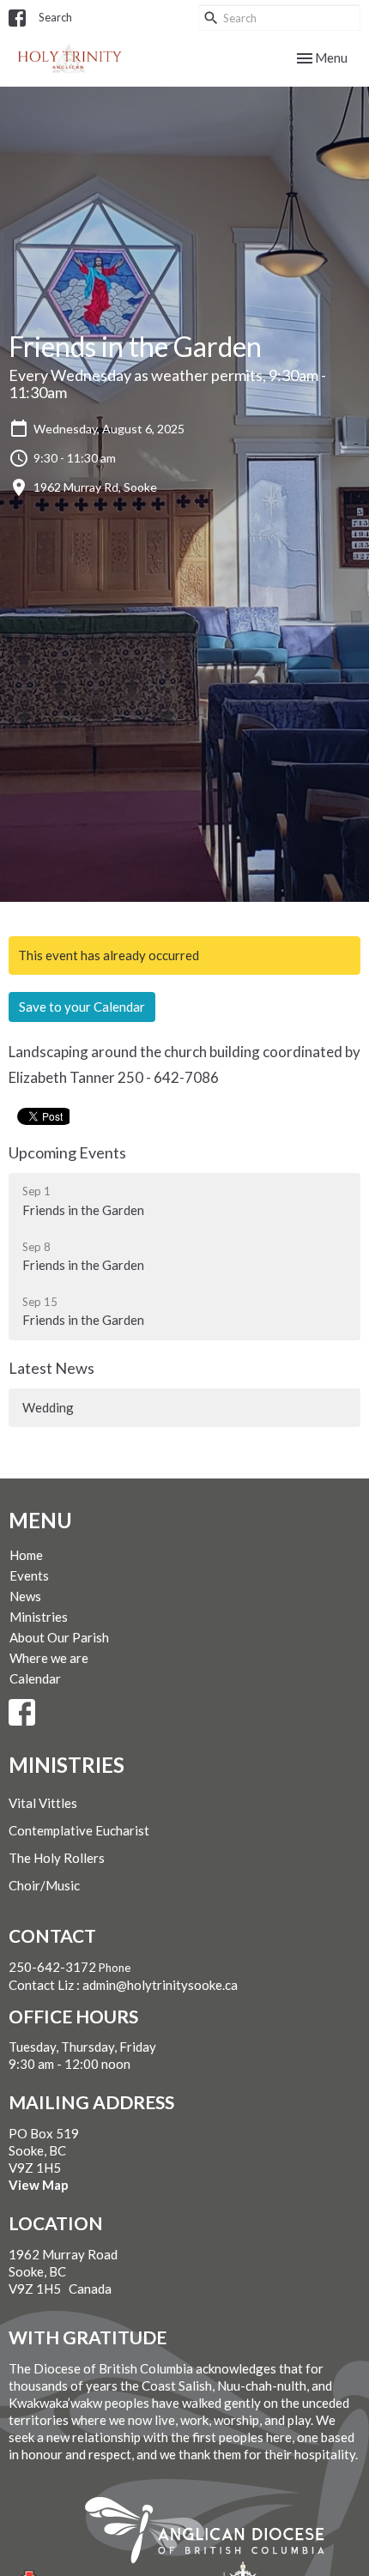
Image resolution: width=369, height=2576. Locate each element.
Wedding (48, 1407)
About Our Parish (59, 1637)
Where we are (49, 1658)
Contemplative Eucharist (79, 1830)
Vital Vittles (43, 1803)
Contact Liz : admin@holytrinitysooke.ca (123, 1985)
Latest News (51, 1368)
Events (29, 1575)
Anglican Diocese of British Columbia (213, 2533)
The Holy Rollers (57, 1858)
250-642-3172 (52, 1967)
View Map (39, 2185)
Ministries (39, 1617)
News (25, 1596)
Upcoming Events (67, 1152)
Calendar (35, 1678)
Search (55, 17)
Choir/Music (44, 1885)
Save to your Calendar (82, 1007)
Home (26, 1555)
